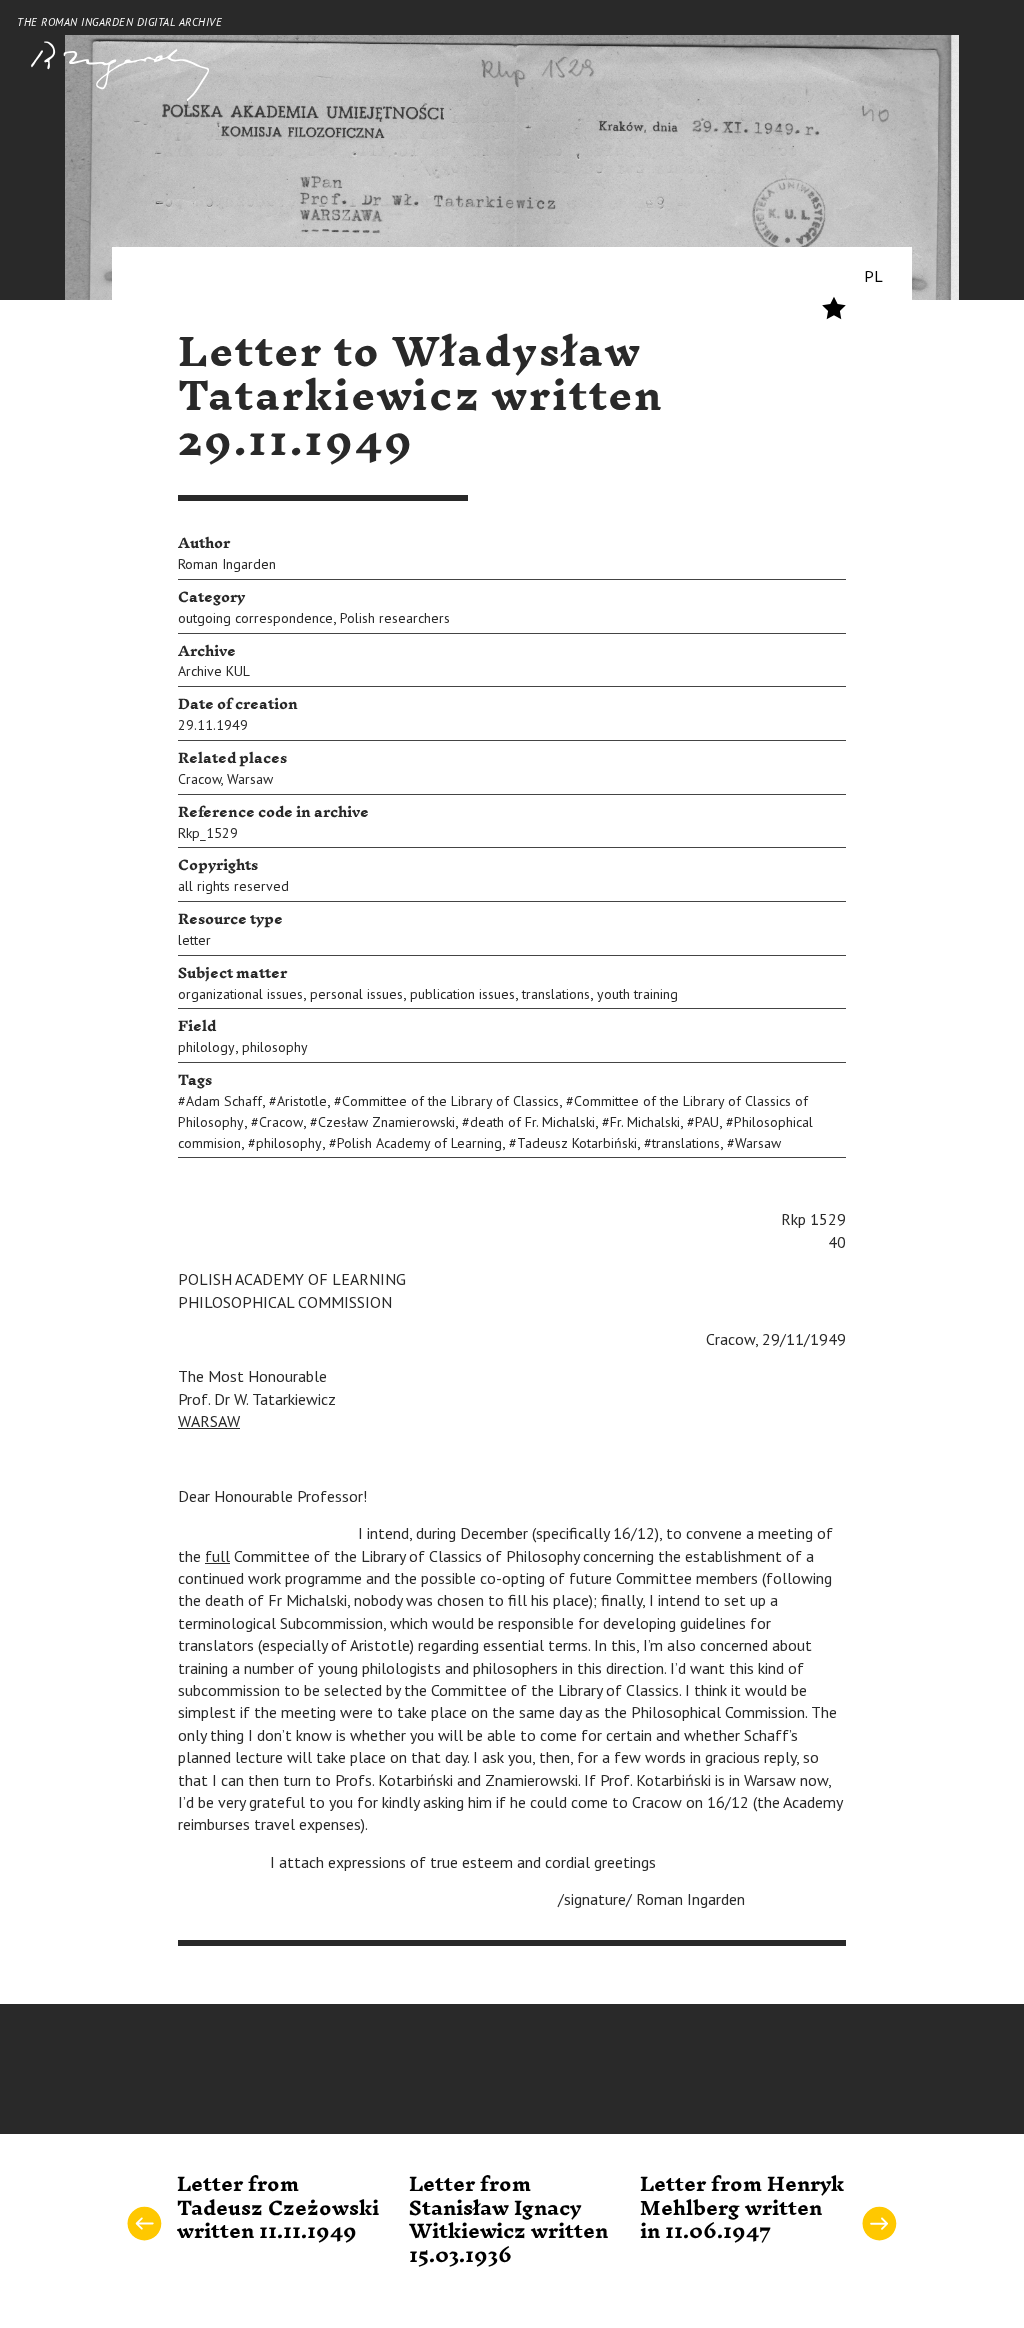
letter (194, 940)
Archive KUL (214, 671)
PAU (707, 1122)
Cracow (199, 779)
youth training (637, 994)
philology (206, 1047)
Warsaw (250, 779)
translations (556, 994)
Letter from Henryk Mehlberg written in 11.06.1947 (742, 2208)
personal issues (356, 994)
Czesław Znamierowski (386, 1122)
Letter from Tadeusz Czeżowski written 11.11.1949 (278, 2208)
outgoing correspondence (255, 618)
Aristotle (302, 1101)
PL (873, 276)
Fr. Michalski (645, 1122)
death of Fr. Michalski (532, 1122)
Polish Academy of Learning (419, 1143)
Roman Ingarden (227, 564)
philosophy (275, 1047)
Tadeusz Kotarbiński (577, 1143)
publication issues (462, 994)
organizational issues (240, 994)
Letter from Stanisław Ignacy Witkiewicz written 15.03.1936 (508, 2220)
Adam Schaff (224, 1101)
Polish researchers (395, 618)
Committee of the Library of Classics (450, 1101)
